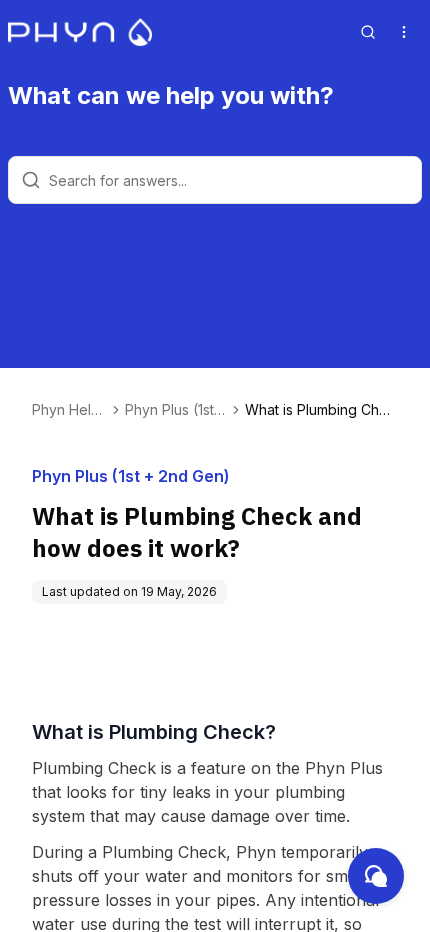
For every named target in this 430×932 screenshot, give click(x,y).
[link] (321, 410)
